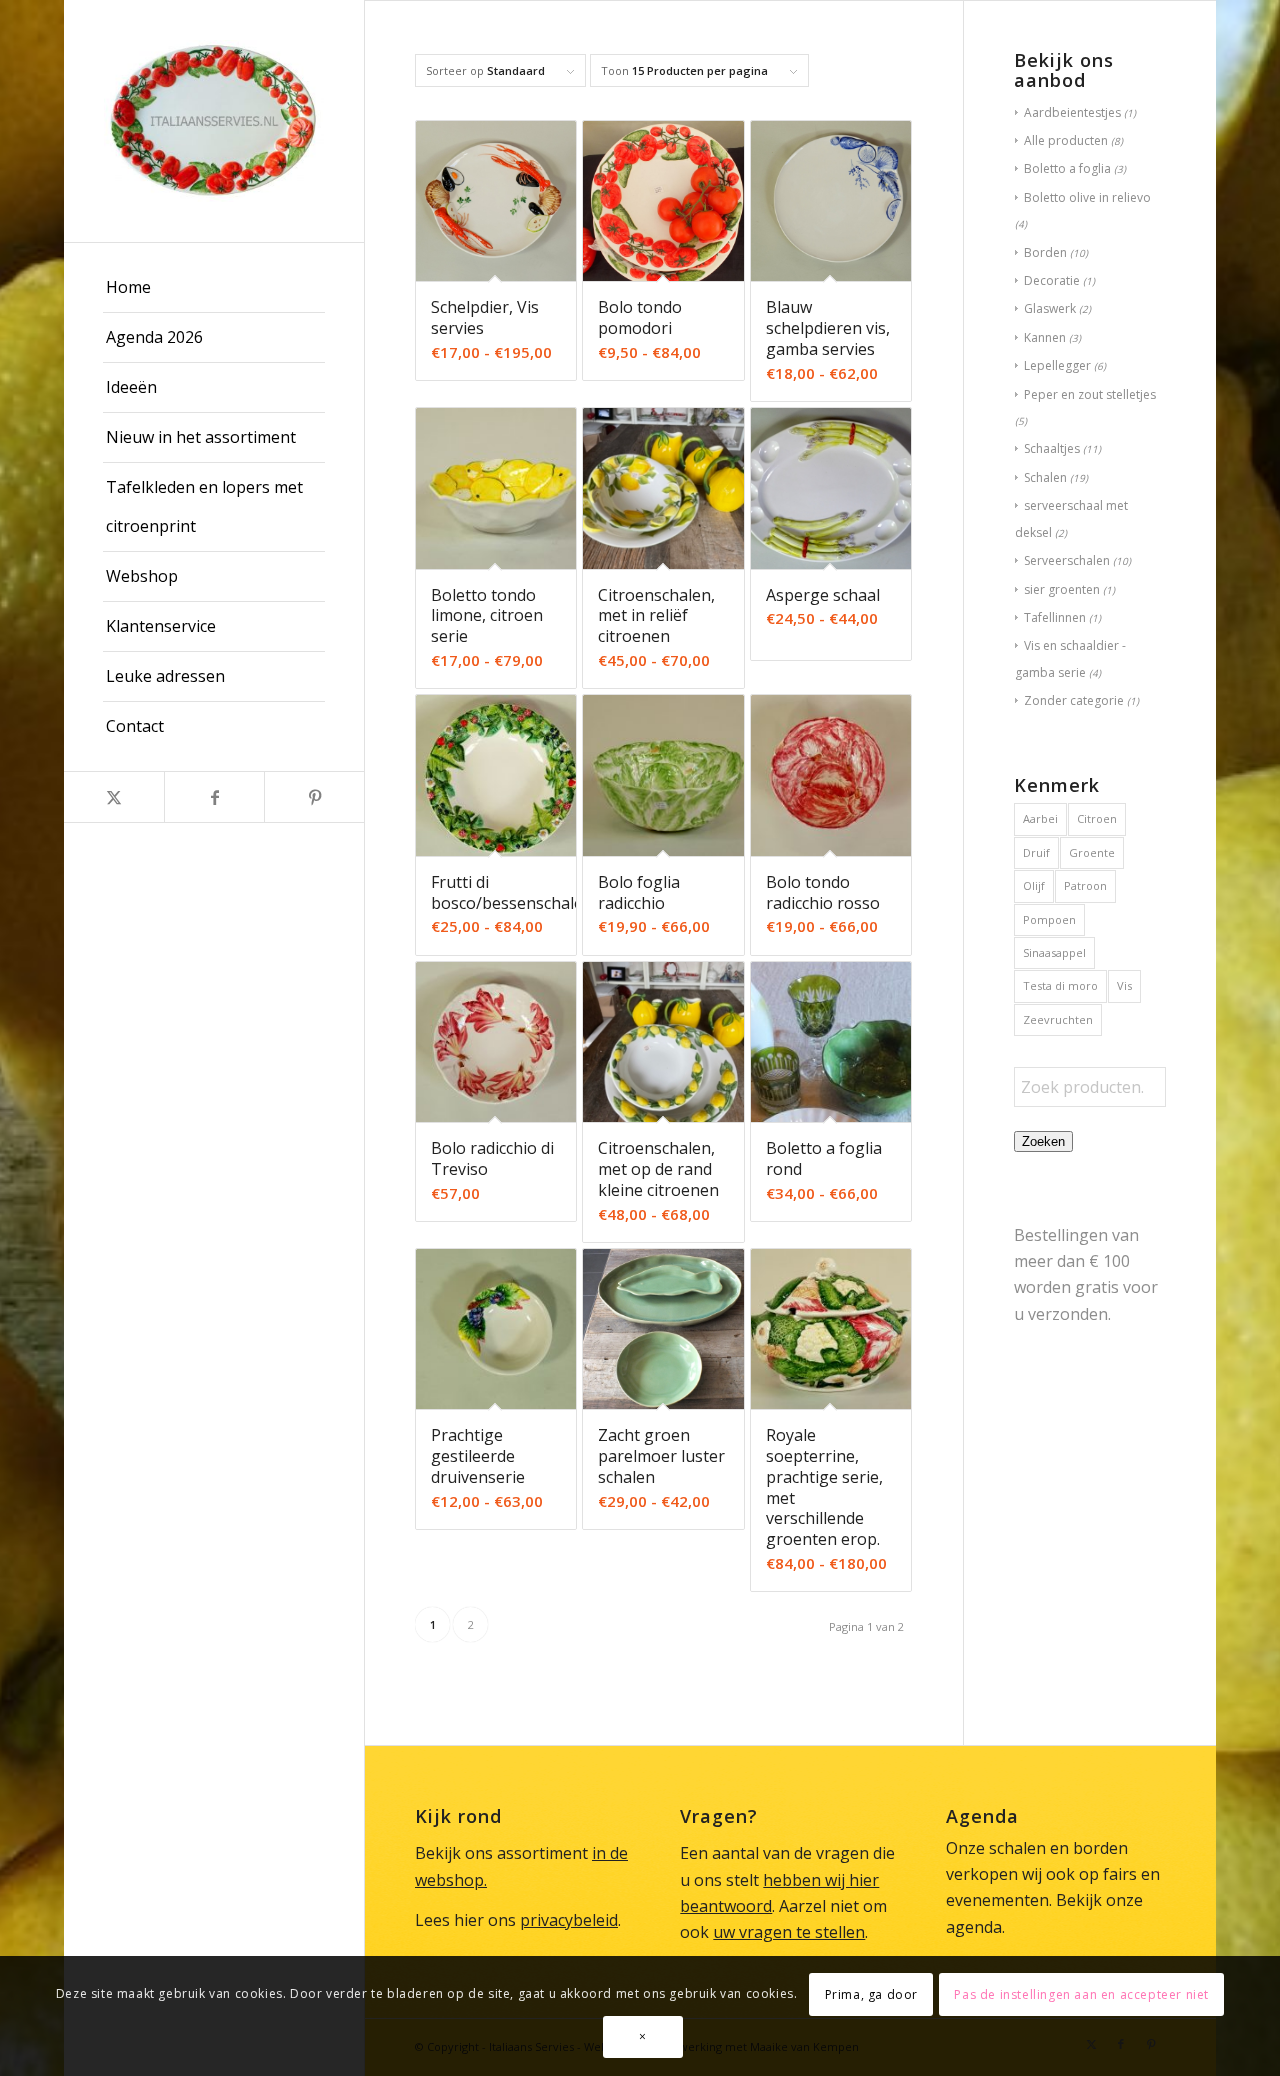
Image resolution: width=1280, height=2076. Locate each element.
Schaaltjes (1052, 448)
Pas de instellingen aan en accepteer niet (1081, 1994)
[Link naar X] (114, 797)
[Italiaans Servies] (214, 121)
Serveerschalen (1067, 560)
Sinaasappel (1054, 952)
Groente (1092, 852)
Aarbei (1040, 818)
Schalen (1045, 477)
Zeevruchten (1058, 1019)
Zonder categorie (1074, 700)
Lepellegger (1057, 365)
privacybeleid (569, 1920)
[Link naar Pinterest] (314, 797)
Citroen (1097, 818)
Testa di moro (1060, 985)
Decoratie (1052, 280)
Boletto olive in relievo (1087, 197)
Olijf (1034, 885)
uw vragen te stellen (789, 1932)
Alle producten (1066, 140)
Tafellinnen (1055, 617)
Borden (1045, 252)
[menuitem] (214, 288)
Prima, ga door (871, 1994)
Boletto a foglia (1067, 168)
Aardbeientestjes (1072, 112)
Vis (1124, 985)
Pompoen (1049, 919)
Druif (1036, 852)
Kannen (1045, 337)
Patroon (1085, 885)
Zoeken (1043, 1141)
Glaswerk (1050, 308)
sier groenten (1062, 589)
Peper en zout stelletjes (1090, 394)
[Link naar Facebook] (214, 797)
